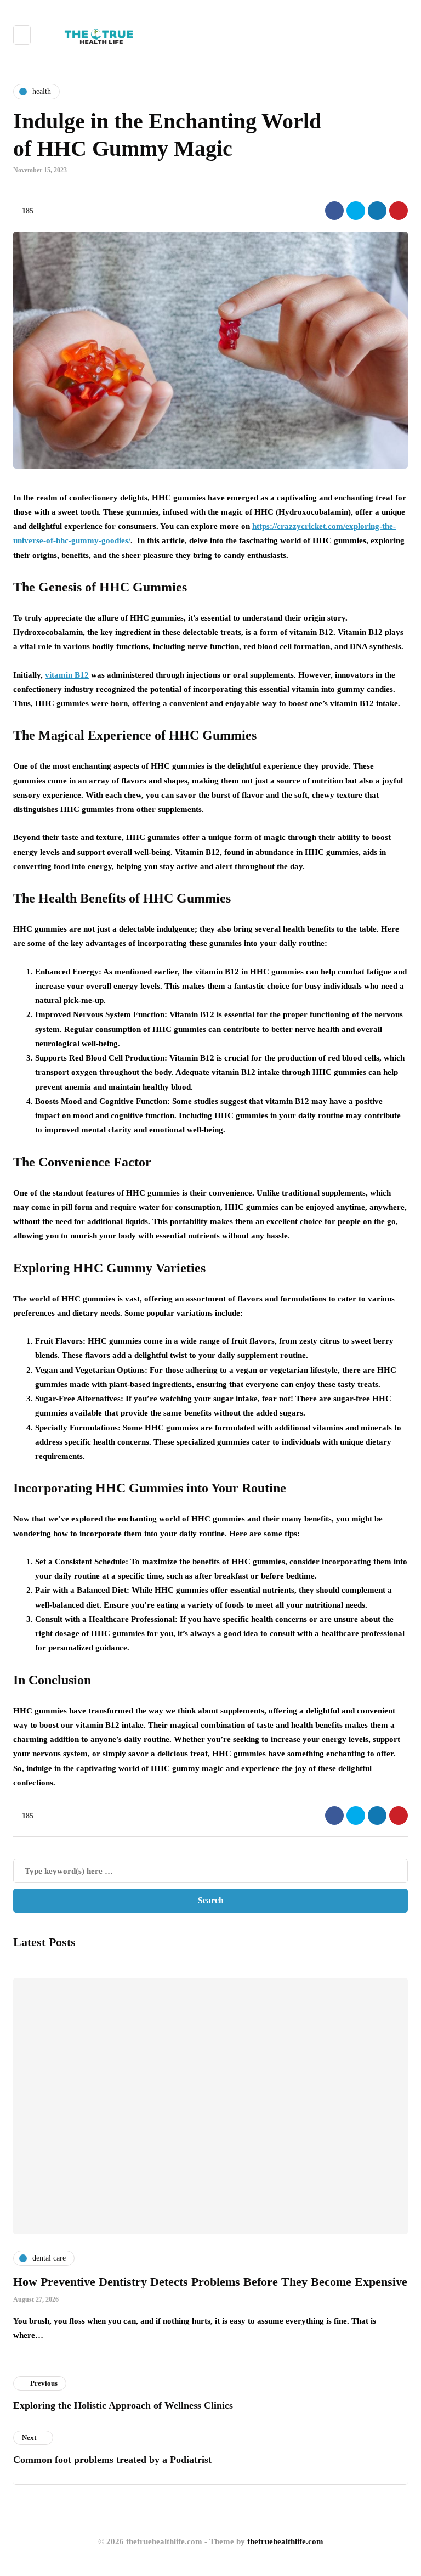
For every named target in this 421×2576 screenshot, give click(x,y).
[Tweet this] (356, 211)
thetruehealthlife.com (285, 2541)
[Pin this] (399, 211)
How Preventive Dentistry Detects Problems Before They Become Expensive (210, 2282)
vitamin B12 (67, 675)
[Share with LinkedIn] (377, 211)
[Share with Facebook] (334, 211)
